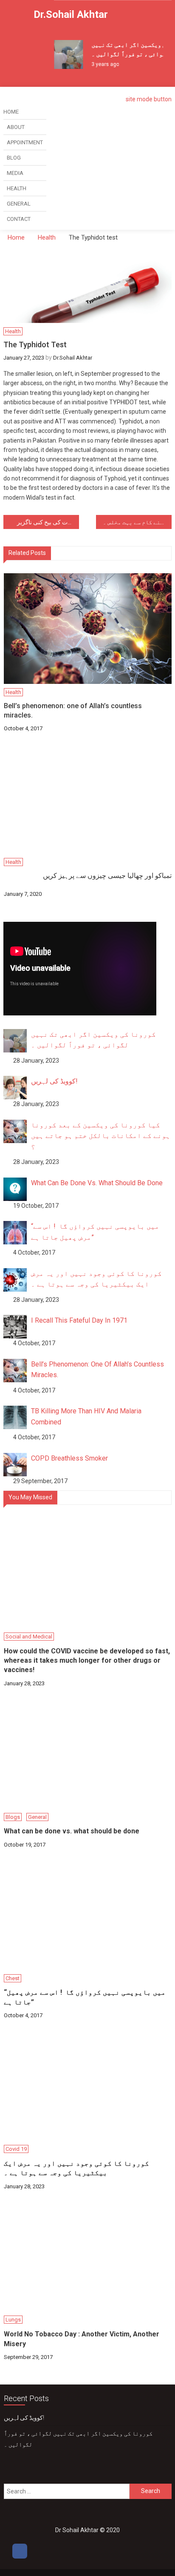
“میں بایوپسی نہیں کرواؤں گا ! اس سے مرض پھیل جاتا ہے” (85, 1997)
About (16, 127)
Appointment (25, 142)
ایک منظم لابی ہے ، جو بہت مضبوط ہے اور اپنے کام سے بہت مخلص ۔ (137, 522)
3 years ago (100, 64)
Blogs (13, 1817)
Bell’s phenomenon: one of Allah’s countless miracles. (73, 710)
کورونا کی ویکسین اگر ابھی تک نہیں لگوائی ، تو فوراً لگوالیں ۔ (78, 2439)
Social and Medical (29, 1637)
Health (17, 188)
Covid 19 (16, 2149)
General (19, 204)
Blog (14, 158)
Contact (19, 219)
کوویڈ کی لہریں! (24, 2418)
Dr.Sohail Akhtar (71, 14)
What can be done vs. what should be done (72, 1831)
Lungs (13, 2320)
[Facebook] (20, 2551)
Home (11, 112)
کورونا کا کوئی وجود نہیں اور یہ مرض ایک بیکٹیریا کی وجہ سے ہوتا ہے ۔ (76, 2168)
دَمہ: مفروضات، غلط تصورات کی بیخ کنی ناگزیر (48, 522)
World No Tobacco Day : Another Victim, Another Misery (82, 2339)
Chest (13, 1978)
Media (15, 173)
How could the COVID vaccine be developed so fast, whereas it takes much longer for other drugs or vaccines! (87, 1661)
